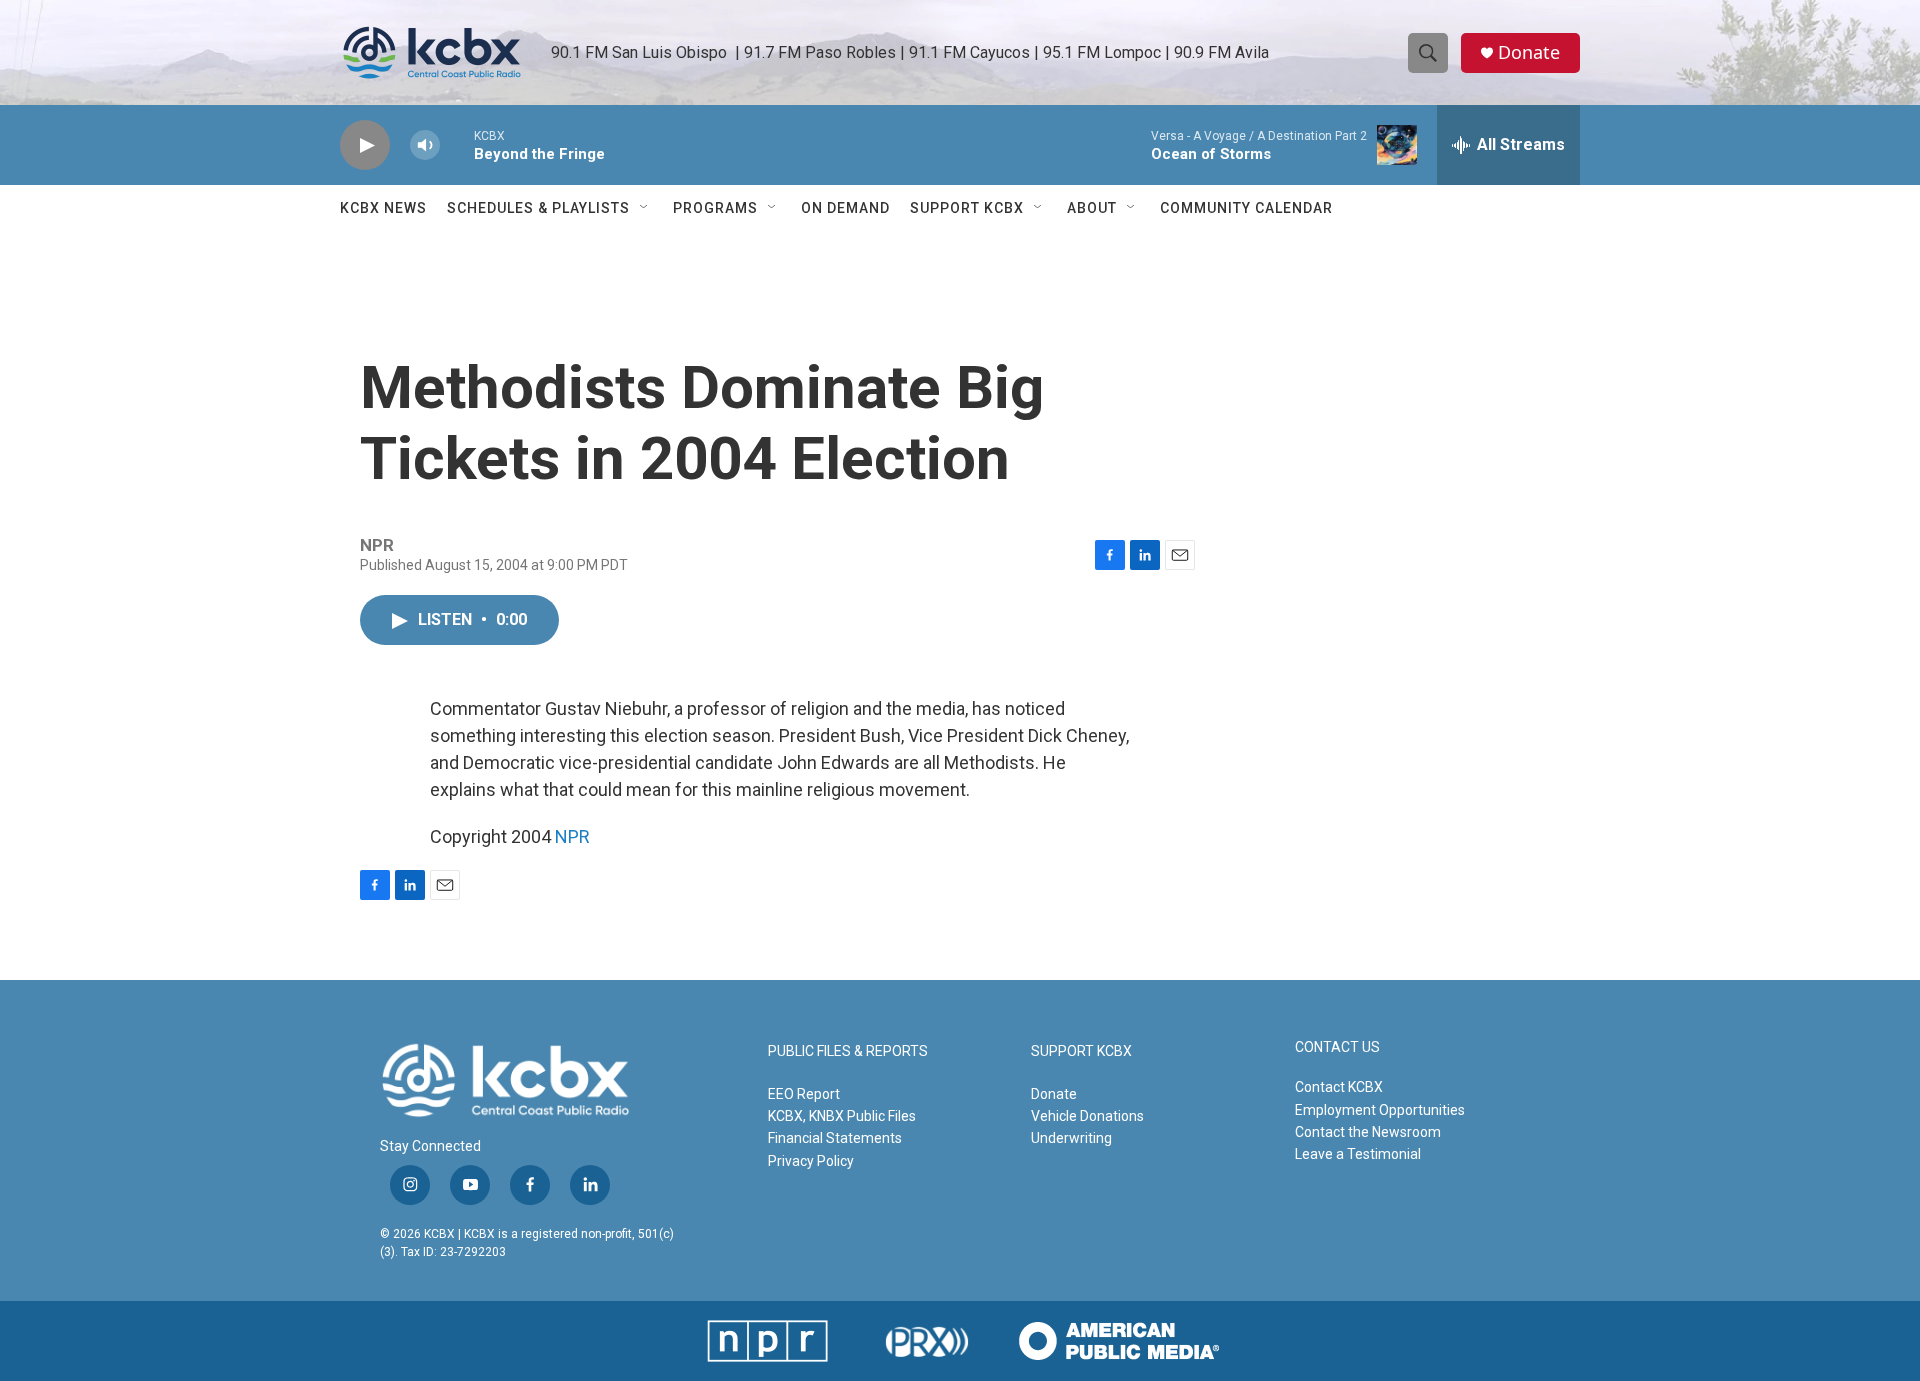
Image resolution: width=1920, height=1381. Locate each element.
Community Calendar (1246, 208)
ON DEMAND (845, 208)
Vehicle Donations (1087, 1116)
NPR (572, 836)
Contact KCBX (1339, 1087)
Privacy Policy (811, 1161)
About (1092, 208)
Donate (1529, 52)
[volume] (425, 145)
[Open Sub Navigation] (645, 208)
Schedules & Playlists (538, 208)
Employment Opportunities (1380, 1110)
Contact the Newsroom (1368, 1132)
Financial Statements (835, 1138)
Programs (715, 208)
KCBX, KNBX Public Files (842, 1116)
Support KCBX (967, 208)
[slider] (457, 144)
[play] (365, 145)
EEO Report (804, 1094)
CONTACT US (1337, 1047)
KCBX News (383, 208)
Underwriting (1071, 1138)
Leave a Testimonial (1358, 1154)
